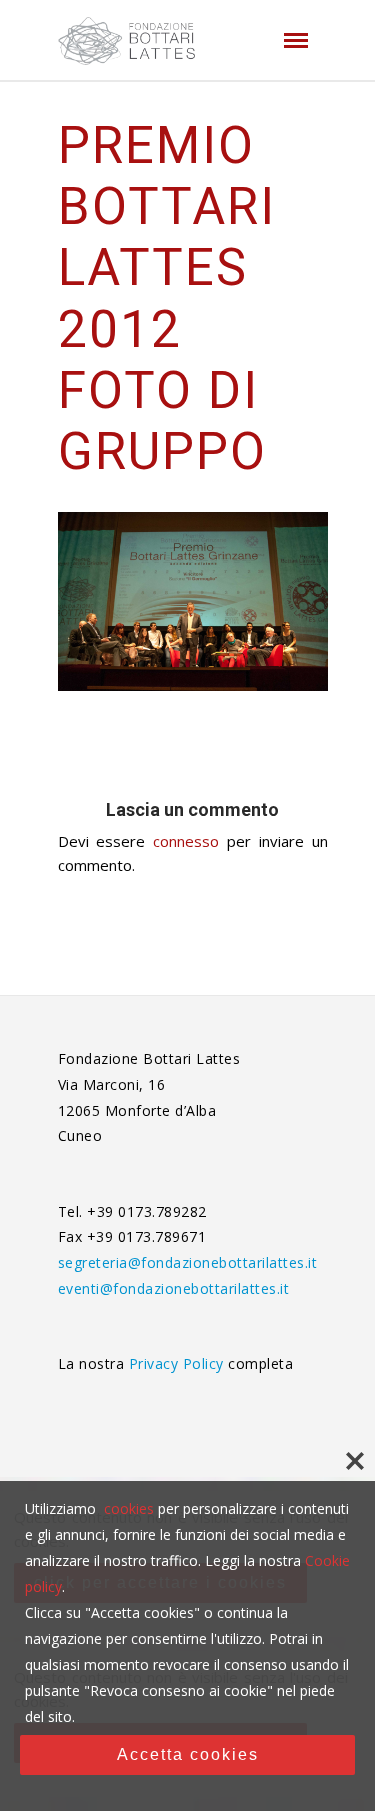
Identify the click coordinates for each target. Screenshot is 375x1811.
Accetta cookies (188, 1754)
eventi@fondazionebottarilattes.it (174, 1288)
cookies (129, 1508)
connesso (186, 841)
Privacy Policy (179, 1363)
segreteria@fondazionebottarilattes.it (188, 1262)
